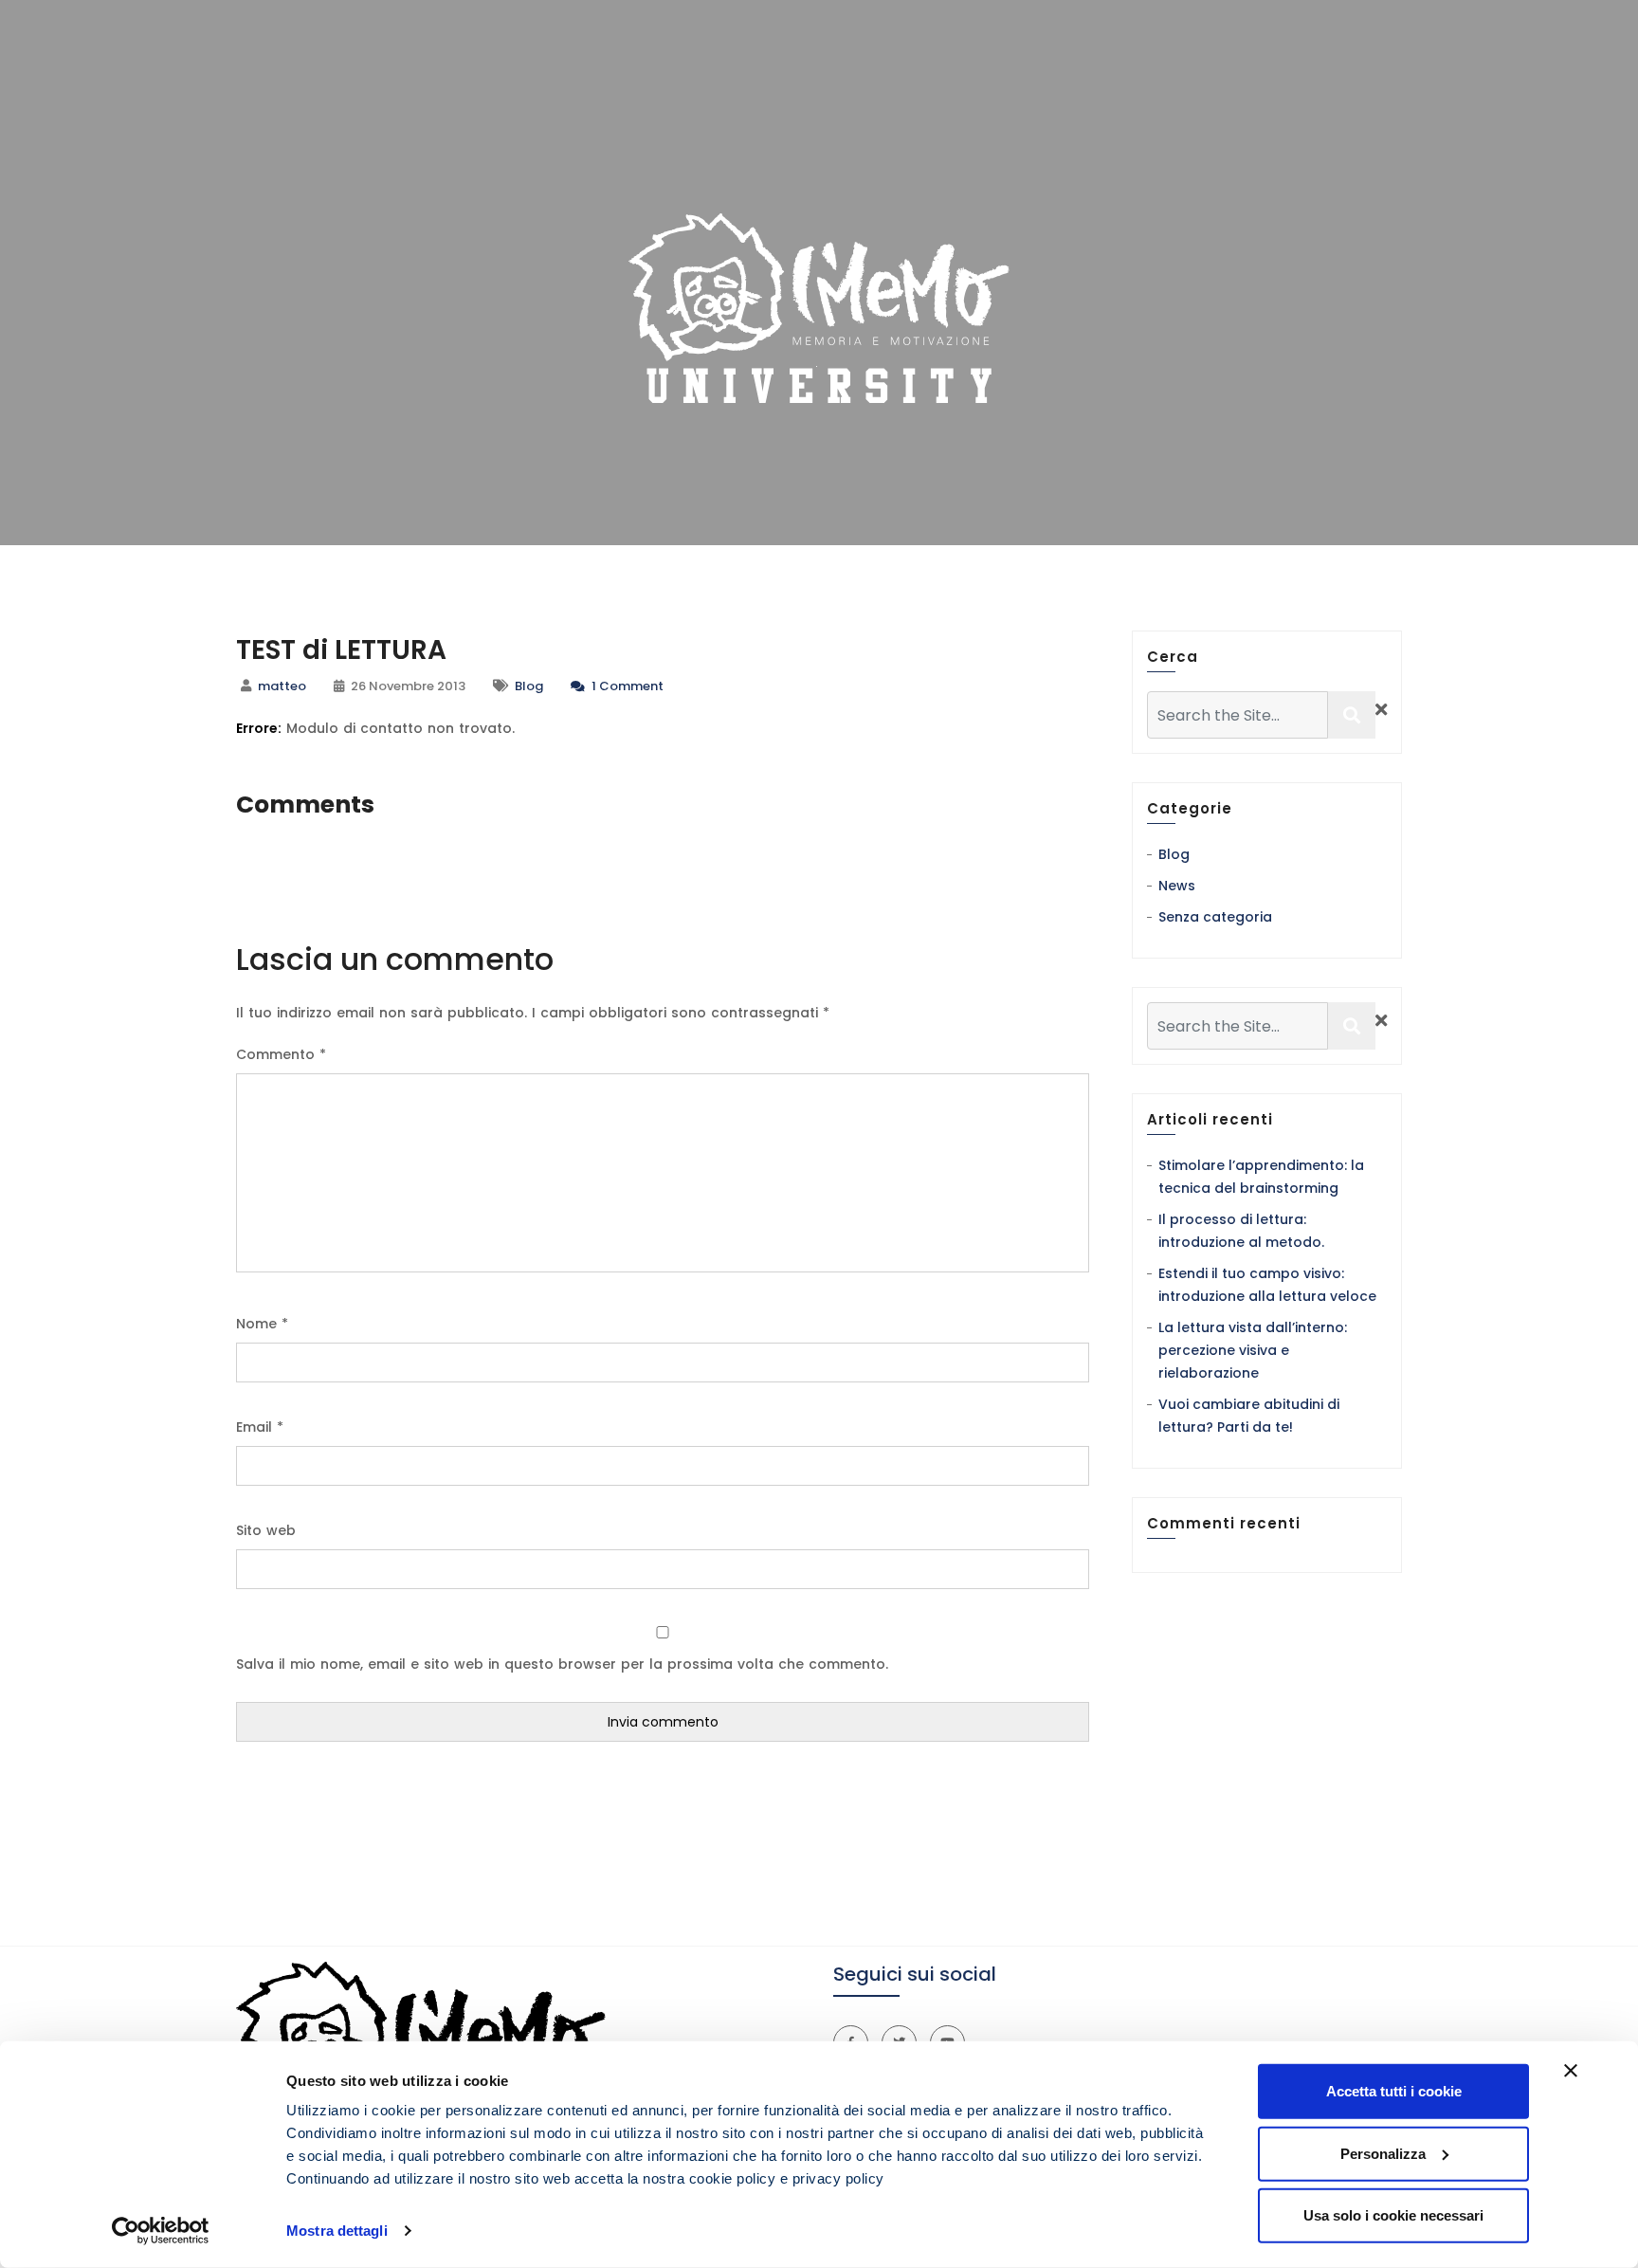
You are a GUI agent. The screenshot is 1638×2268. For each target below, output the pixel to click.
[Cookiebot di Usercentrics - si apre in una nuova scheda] (161, 2231)
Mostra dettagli (337, 2231)
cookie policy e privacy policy (787, 2178)
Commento (281, 1054)
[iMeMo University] (819, 308)
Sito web (266, 1530)
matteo (282, 686)
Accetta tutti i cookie (1394, 2091)
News (1177, 886)
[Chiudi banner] (1571, 2071)
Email (260, 1427)
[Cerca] (1352, 715)
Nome (262, 1324)
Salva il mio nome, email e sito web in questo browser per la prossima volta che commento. (562, 1664)
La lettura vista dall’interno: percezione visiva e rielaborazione (1253, 1350)
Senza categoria (1215, 917)
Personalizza (1383, 2153)
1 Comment (626, 686)
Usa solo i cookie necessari (1393, 2215)
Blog (529, 686)
